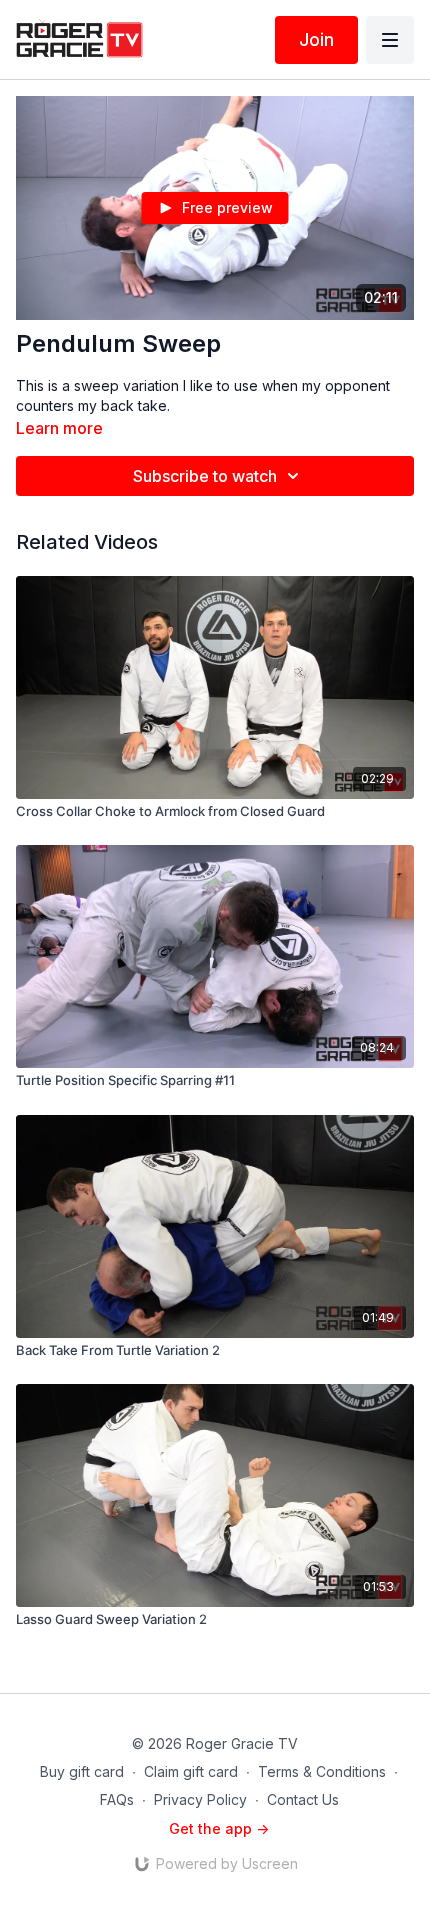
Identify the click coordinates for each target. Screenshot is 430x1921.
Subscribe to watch (205, 476)
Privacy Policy (200, 1799)
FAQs (117, 1799)
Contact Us (303, 1799)
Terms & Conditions (322, 1771)
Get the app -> (219, 1828)
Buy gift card (82, 1771)
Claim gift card (191, 1771)
